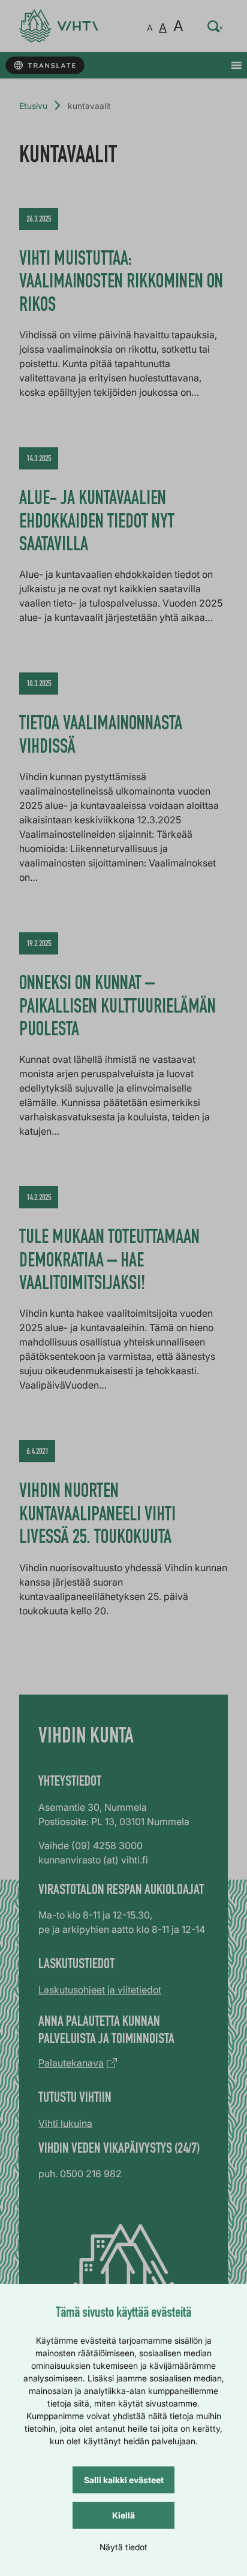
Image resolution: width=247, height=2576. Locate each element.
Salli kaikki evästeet (124, 2480)
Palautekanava (71, 2063)
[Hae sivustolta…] (215, 26)
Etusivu (33, 106)
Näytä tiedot (123, 2547)
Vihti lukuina (65, 2123)
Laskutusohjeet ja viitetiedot (100, 1990)
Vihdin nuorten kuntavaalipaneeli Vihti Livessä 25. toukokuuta (97, 1516)
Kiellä (123, 2515)
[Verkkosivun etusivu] (58, 26)
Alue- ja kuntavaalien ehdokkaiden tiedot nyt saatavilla (97, 523)
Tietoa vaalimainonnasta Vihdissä (101, 737)
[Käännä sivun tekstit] (45, 66)
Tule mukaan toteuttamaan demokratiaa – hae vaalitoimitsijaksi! (109, 1262)
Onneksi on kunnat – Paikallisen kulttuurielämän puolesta (118, 1008)
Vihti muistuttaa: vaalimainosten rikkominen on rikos (121, 284)
